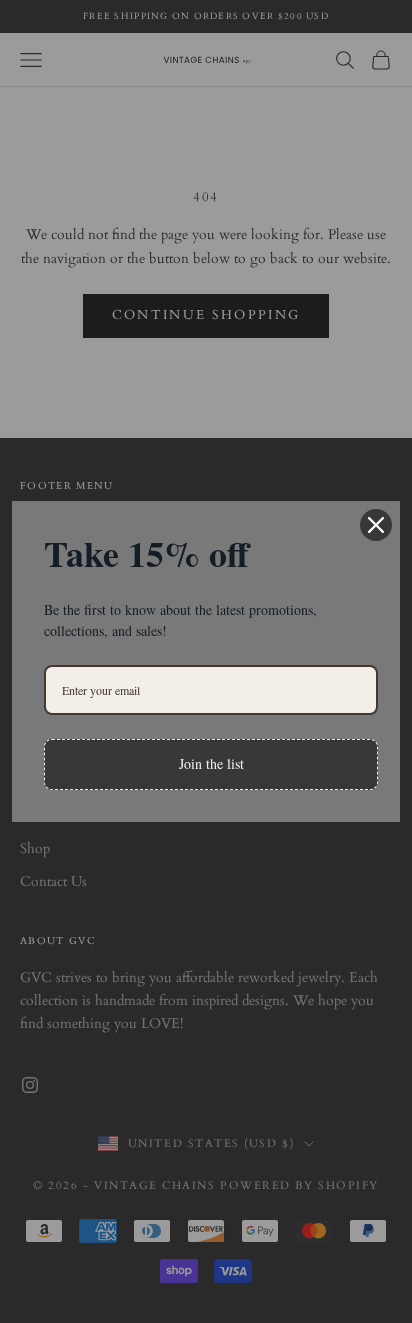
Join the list (211, 763)
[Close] (376, 525)
